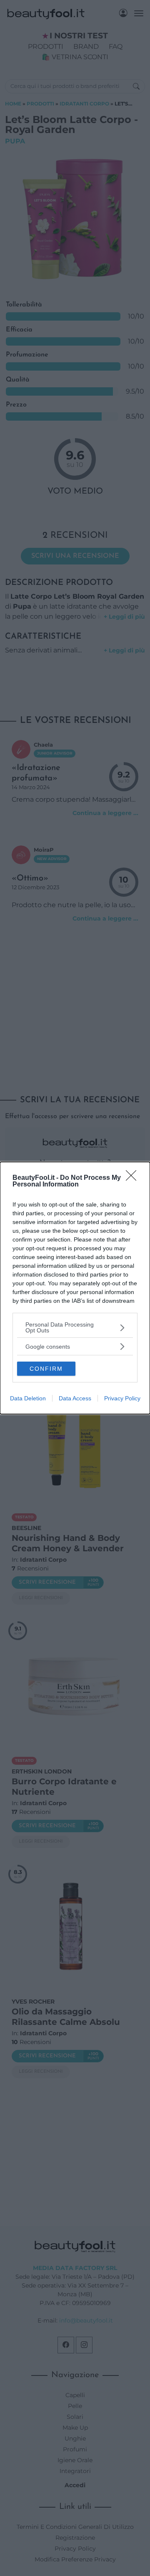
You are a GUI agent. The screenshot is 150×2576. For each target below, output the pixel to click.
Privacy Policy (122, 1398)
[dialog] (75, 1288)
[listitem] (75, 1327)
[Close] (134, 1178)
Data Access (75, 1398)
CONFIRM (46, 1369)
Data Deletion (28, 1398)
